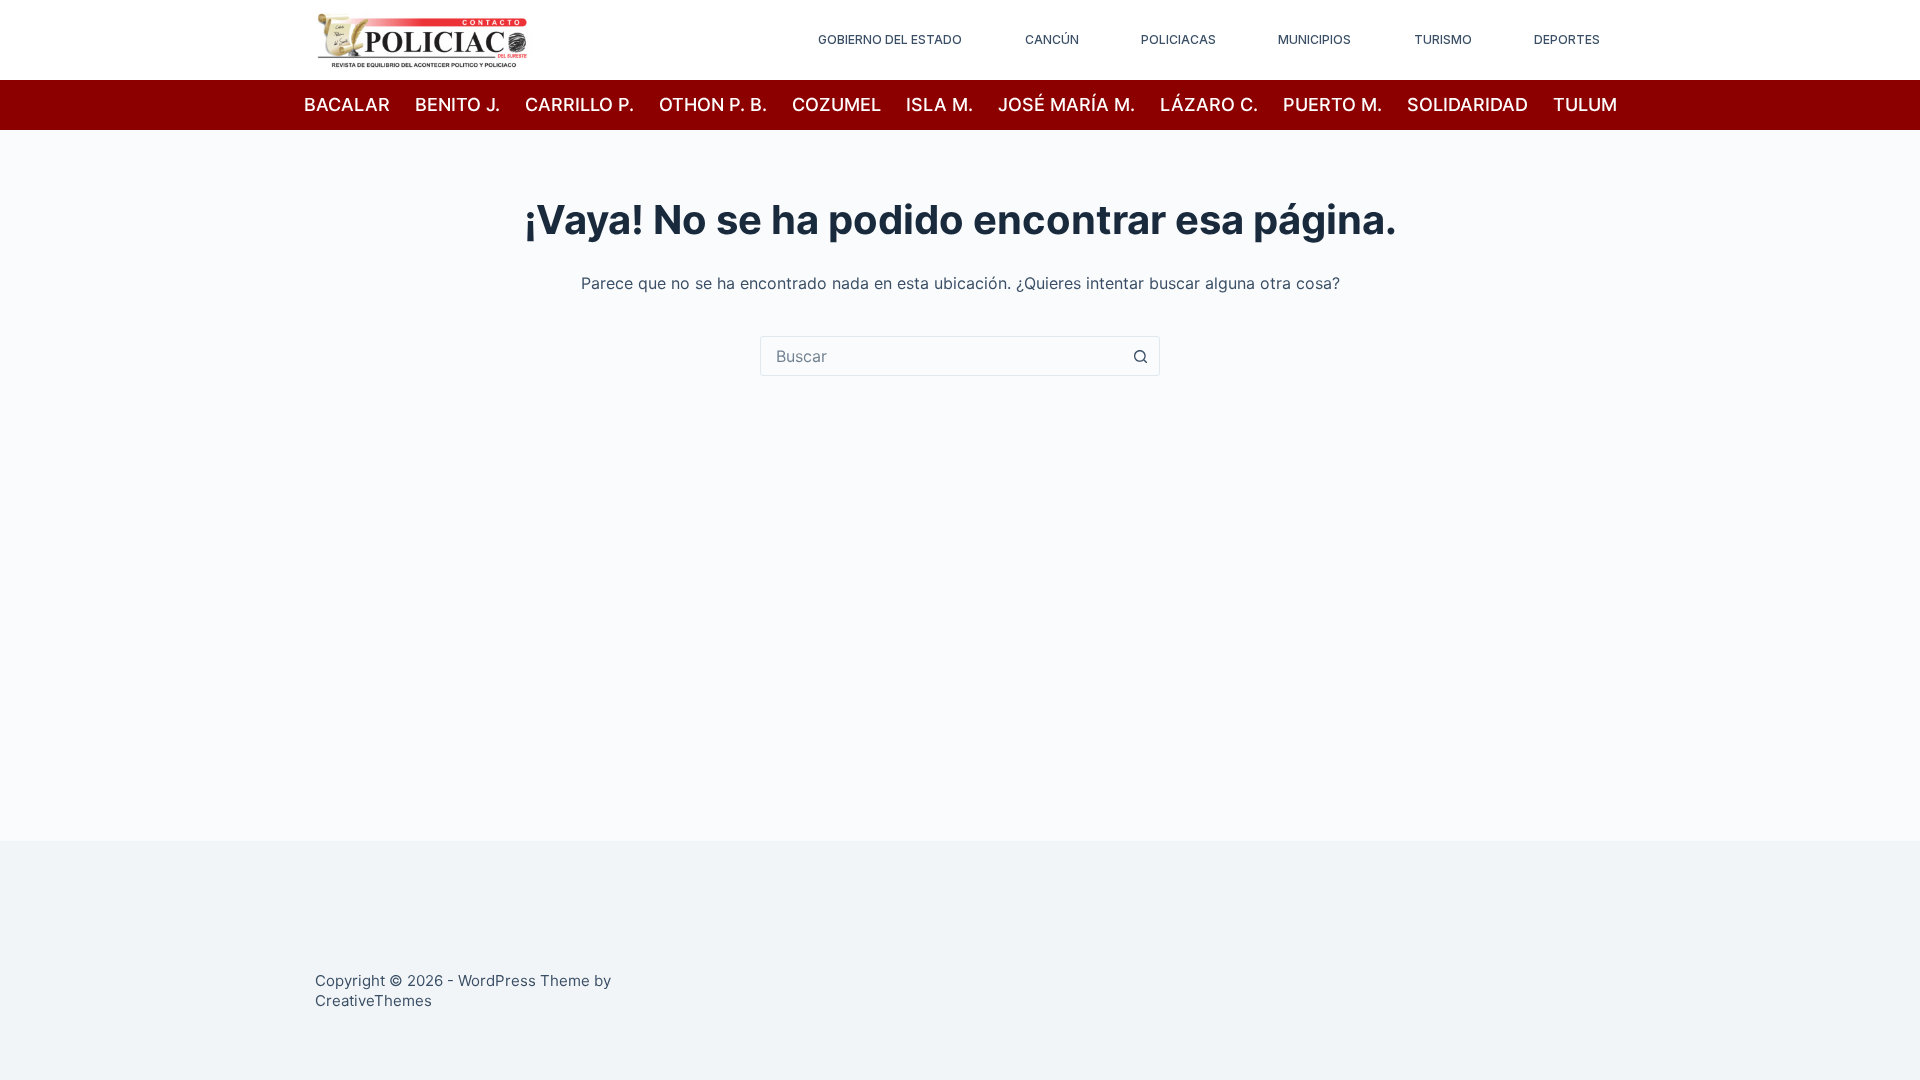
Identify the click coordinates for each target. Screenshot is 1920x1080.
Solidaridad (1467, 104)
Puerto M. (1332, 104)
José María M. (1066, 104)
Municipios (1314, 39)
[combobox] (941, 356)
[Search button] (1140, 356)
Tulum (1585, 104)
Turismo (1443, 39)
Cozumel (836, 104)
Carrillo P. (579, 104)
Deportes (1567, 39)
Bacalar (347, 104)
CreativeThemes (373, 1000)
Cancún (1052, 39)
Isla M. (939, 104)
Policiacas (1178, 39)
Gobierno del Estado (890, 39)
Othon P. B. (713, 104)
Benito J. (457, 104)
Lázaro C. (1209, 104)
